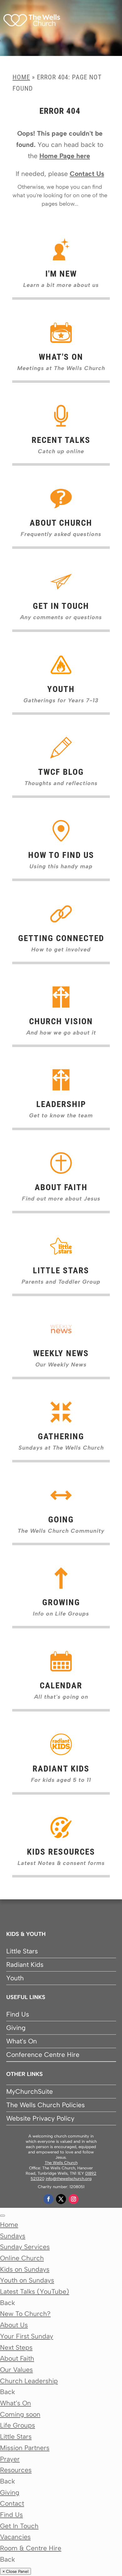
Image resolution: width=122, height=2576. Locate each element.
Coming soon (20, 2414)
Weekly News (61, 1353)
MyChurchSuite (30, 2091)
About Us (14, 2325)
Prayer (10, 2459)
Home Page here (65, 156)
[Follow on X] (61, 2199)
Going (61, 1520)
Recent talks (61, 440)
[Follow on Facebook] (48, 2199)
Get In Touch (61, 606)
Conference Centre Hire (43, 2055)
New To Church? (25, 2314)
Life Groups (18, 2425)
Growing (61, 1602)
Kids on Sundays (25, 2269)
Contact (12, 2503)
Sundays (13, 2236)
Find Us (18, 2014)
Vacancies (15, 2537)
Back (8, 2303)
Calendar (61, 1686)
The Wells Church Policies (46, 2105)
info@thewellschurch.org (69, 2179)
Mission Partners (25, 2448)
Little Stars (61, 1270)
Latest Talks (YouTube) (35, 2291)
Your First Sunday (27, 2336)
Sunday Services (25, 2247)
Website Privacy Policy (40, 2118)
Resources (16, 2470)
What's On (22, 2041)
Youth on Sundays (27, 2280)
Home (21, 77)
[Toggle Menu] (3, 2216)
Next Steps (16, 2347)
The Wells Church (61, 2163)
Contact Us (87, 174)
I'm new (61, 274)
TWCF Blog (61, 772)
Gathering (61, 1436)
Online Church (22, 2258)
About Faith (61, 1187)
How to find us (61, 855)
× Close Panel (15, 2571)
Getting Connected (61, 938)
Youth (61, 689)
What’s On (15, 2403)
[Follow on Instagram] (74, 2199)
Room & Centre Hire (31, 2548)
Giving (16, 2028)
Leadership (61, 1104)
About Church (61, 523)
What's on (61, 357)
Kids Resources (61, 1852)
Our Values (16, 2370)
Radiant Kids (61, 1769)
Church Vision (61, 1021)
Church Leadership (29, 2381)
